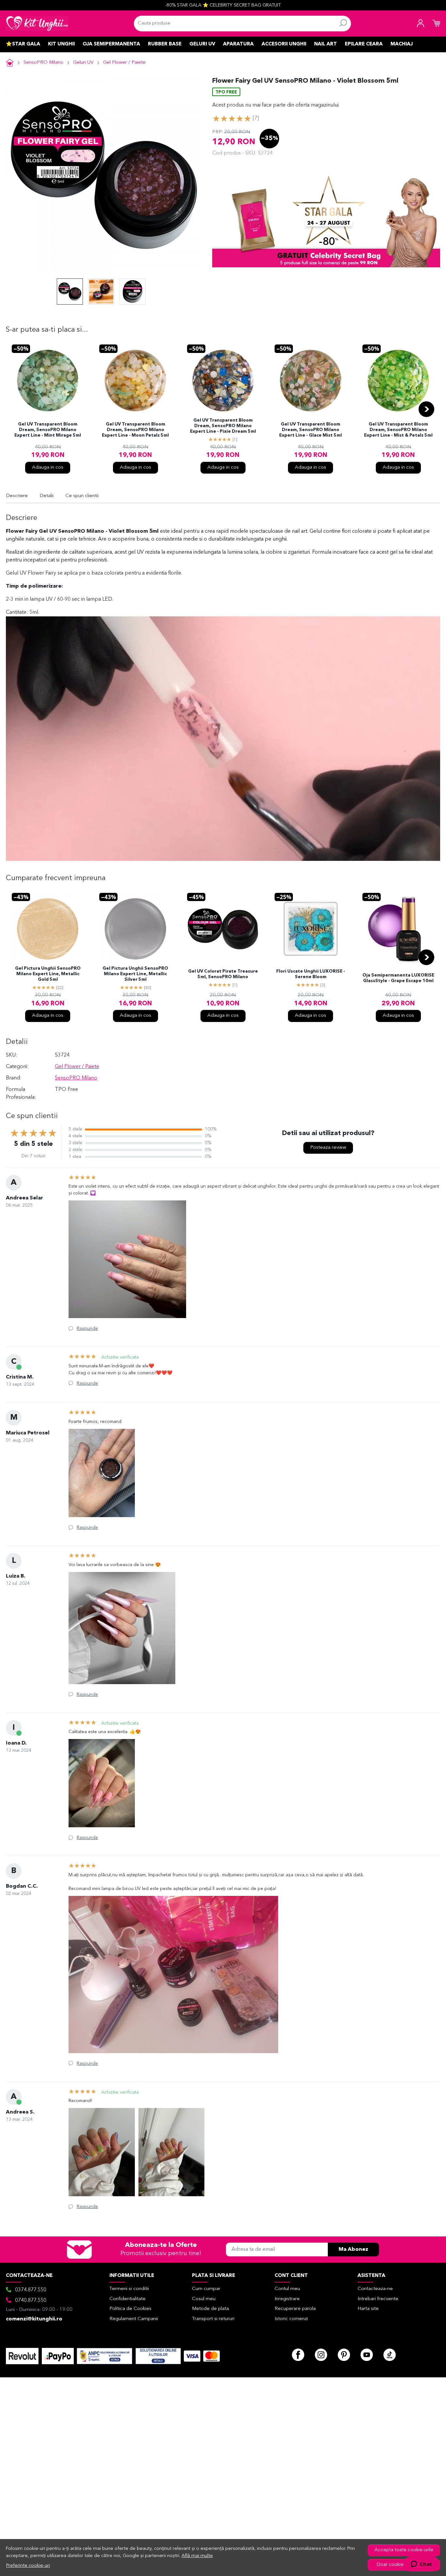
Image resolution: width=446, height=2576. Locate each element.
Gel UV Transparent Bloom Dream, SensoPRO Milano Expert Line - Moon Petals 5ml (135, 430)
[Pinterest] (344, 2355)
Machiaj (402, 44)
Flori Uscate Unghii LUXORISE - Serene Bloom (311, 974)
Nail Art (326, 44)
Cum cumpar (206, 2289)
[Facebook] (298, 2355)
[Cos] (436, 24)
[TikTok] (390, 2355)
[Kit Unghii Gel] (37, 24)
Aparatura (238, 44)
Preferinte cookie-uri (28, 2566)
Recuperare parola (295, 2309)
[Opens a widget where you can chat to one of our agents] (421, 2565)
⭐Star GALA (23, 44)
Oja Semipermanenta (111, 44)
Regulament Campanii (134, 2319)
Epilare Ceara (364, 44)
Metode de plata (210, 2309)
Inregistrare (287, 2299)
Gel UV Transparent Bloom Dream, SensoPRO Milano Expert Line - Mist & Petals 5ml (398, 430)
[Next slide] (426, 409)
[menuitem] (70, 292)
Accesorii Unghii (284, 44)
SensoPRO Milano (43, 63)
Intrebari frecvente (378, 2299)
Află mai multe (197, 2556)
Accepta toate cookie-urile (404, 2550)
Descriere (17, 496)
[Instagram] (321, 2355)
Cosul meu (204, 2299)
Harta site (368, 2309)
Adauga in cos (48, 468)
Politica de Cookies (130, 2309)
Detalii (47, 496)
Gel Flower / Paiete (124, 63)
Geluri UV (202, 44)
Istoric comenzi (291, 2319)
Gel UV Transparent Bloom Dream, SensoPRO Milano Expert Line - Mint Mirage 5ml (48, 430)
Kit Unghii (61, 44)
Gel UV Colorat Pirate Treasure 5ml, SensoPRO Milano (223, 974)
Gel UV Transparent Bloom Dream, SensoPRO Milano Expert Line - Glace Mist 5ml (311, 430)
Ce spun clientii (82, 496)
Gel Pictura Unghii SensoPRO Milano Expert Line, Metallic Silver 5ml (135, 974)
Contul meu (287, 2289)
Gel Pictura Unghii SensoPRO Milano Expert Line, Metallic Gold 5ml (48, 974)
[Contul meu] (421, 24)
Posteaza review (328, 1148)
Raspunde (87, 1329)
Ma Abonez (353, 2250)
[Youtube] (367, 2355)
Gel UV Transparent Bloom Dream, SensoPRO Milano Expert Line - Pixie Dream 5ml (223, 426)
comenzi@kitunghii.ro (34, 2319)
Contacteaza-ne (375, 2289)
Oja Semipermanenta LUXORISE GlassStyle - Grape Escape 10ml (398, 978)
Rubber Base (165, 44)
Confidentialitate (127, 2299)
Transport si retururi (213, 2319)
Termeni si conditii (129, 2289)
